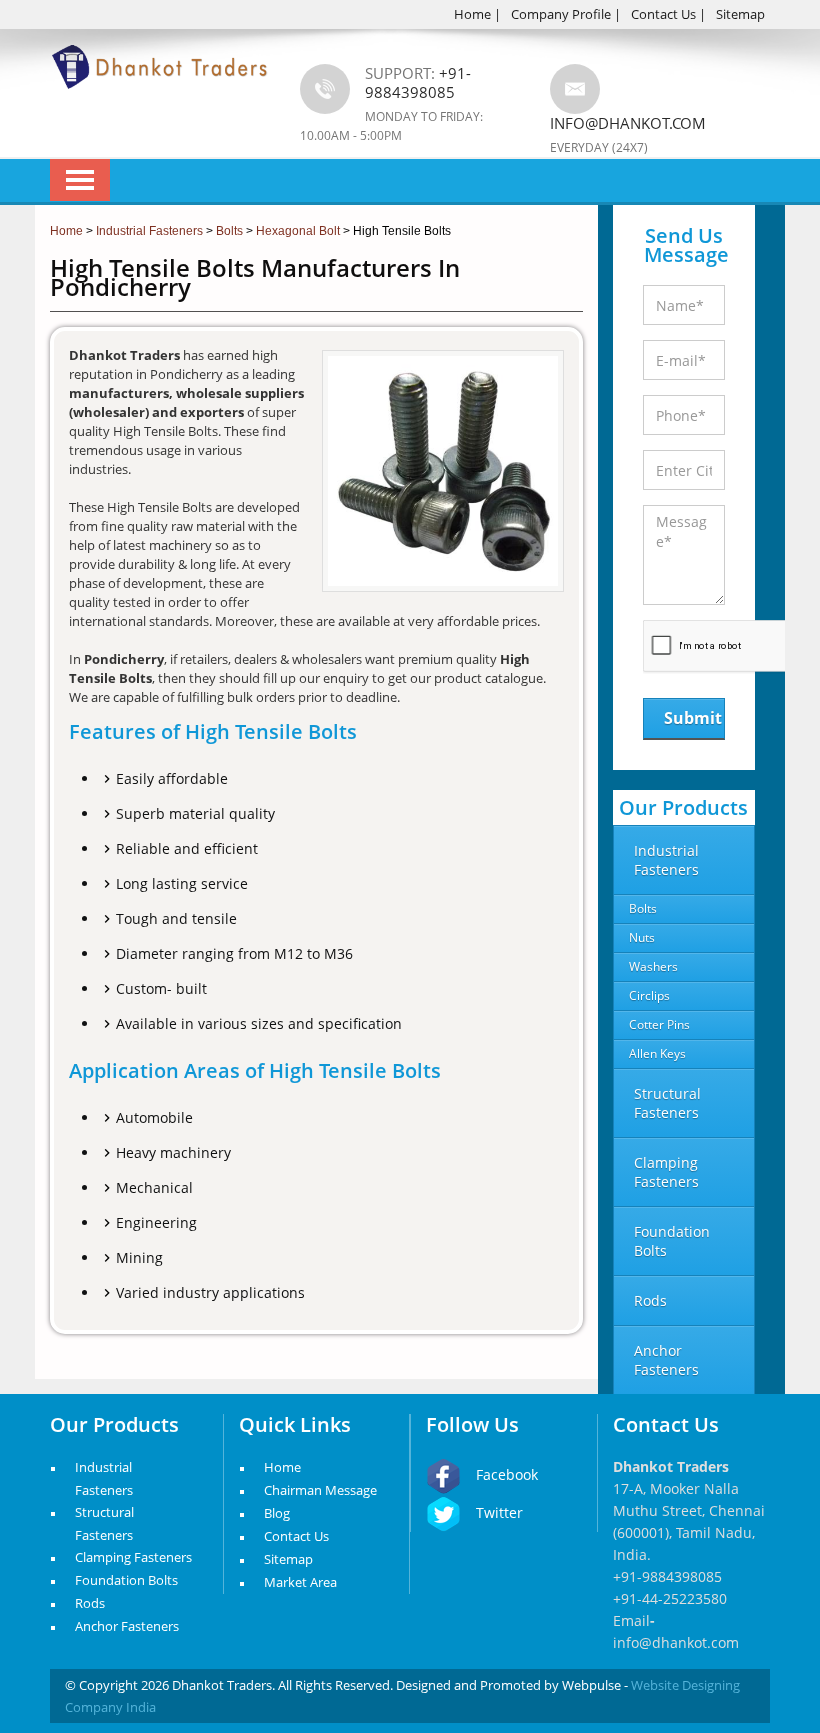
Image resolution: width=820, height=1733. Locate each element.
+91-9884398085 (667, 1576)
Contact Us (663, 14)
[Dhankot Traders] (160, 100)
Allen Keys (657, 1053)
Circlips (649, 995)
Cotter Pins (659, 1024)
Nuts (642, 937)
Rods (90, 1603)
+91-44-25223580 (670, 1598)
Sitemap (740, 14)
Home (472, 14)
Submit (693, 718)
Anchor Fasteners (127, 1626)
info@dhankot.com (628, 123)
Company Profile (561, 14)
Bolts (643, 908)
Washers (653, 966)
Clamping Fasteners (133, 1557)
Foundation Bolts (126, 1580)
